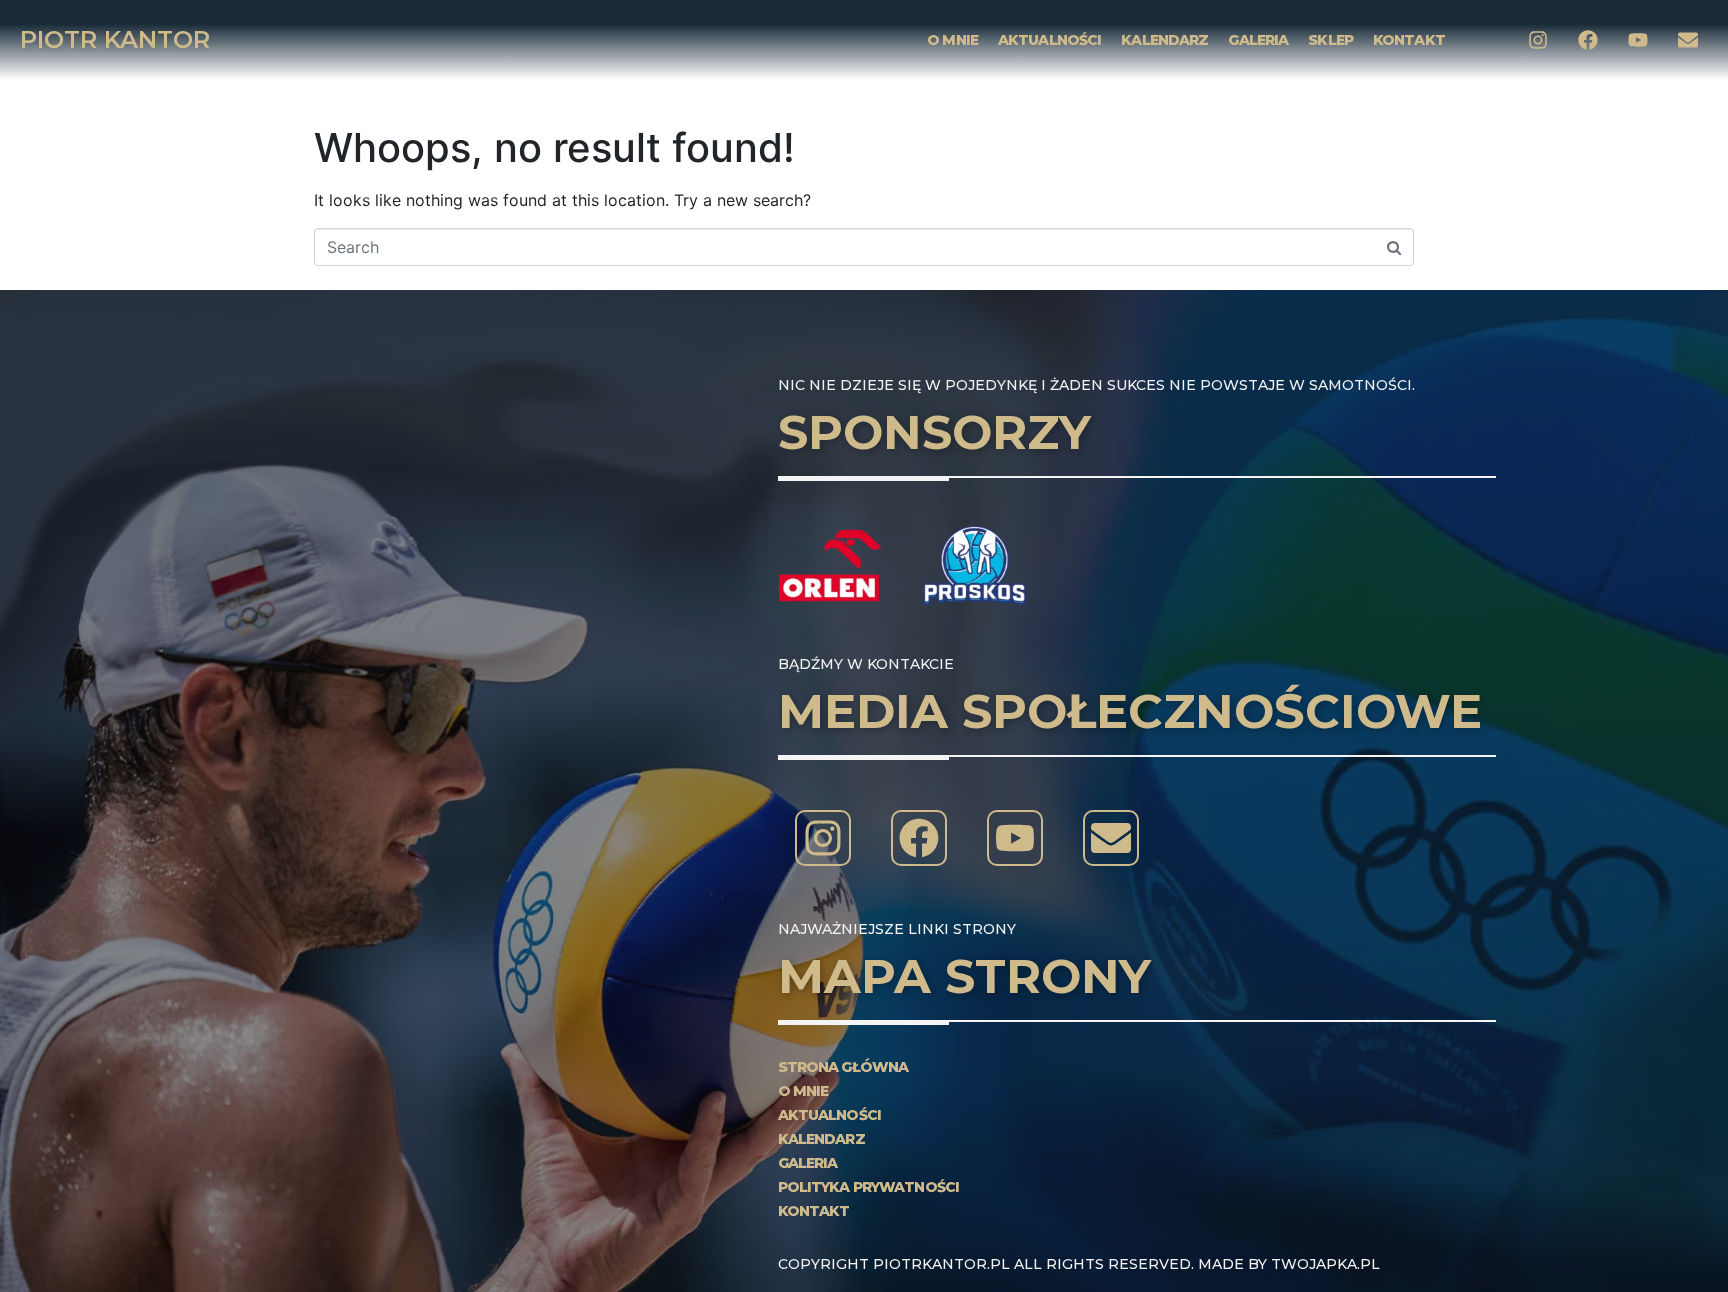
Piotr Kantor (115, 39)
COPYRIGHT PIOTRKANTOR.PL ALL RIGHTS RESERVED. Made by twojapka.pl (1079, 1264)
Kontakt (1409, 40)
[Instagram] (1538, 40)
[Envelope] (1688, 40)
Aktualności (1049, 40)
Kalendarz (1164, 40)
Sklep (1330, 40)
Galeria (1258, 40)
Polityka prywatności (869, 1187)
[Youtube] (1638, 40)
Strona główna (843, 1067)
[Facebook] (1588, 40)
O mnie (952, 40)
